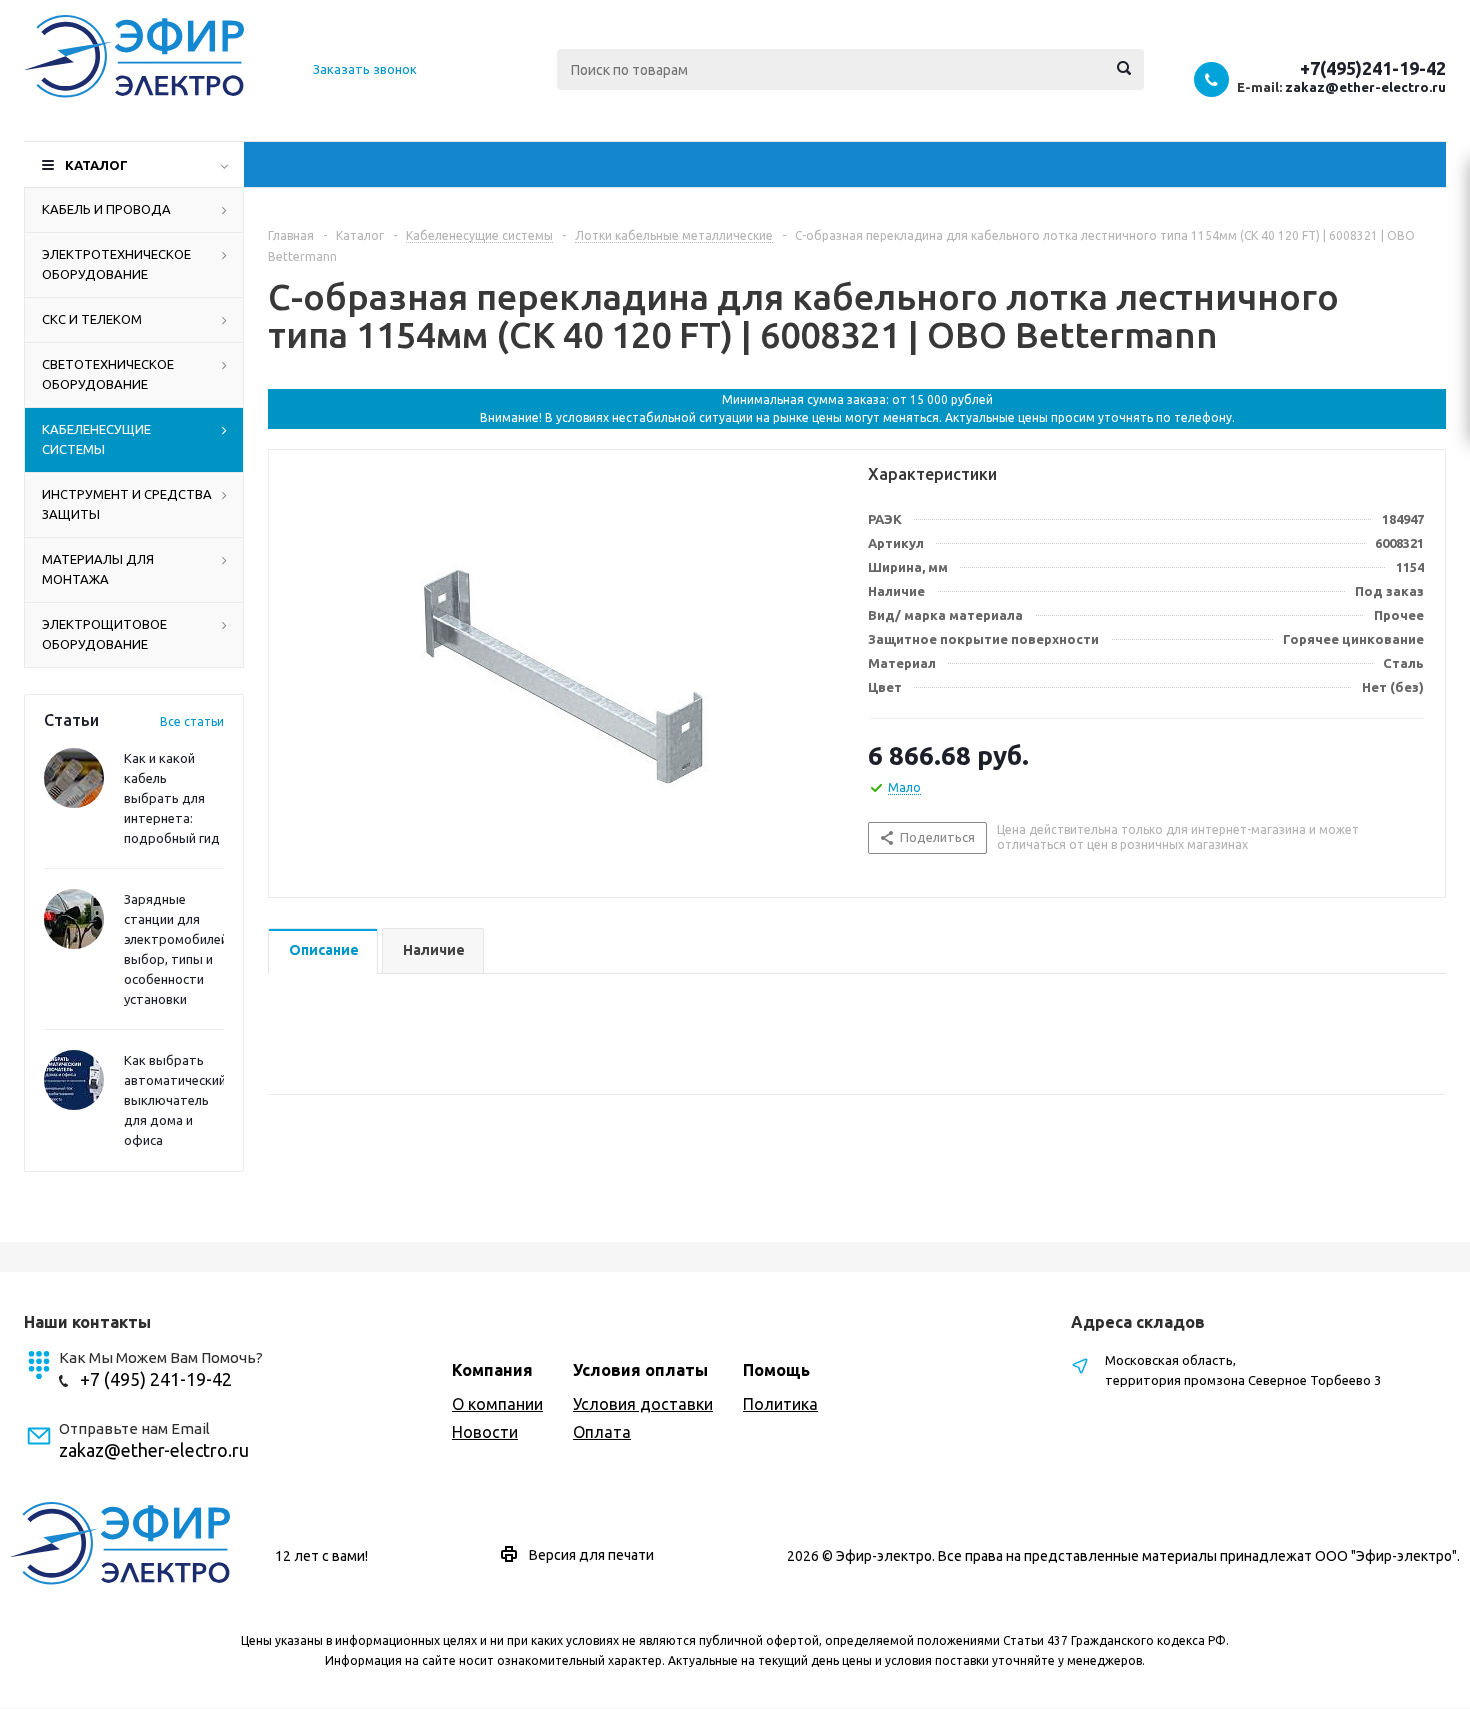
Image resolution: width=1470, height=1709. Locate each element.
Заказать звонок (365, 69)
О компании (497, 1404)
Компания (492, 1370)
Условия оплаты (640, 1370)
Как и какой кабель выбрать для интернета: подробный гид (172, 798)
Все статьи (192, 721)
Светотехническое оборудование (108, 374)
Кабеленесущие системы (96, 439)
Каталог (96, 165)
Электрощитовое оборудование (104, 634)
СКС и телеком (92, 319)
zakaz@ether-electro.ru (1365, 87)
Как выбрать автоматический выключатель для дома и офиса (175, 1100)
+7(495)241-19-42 (1373, 68)
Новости (485, 1432)
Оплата (602, 1432)
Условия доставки (643, 1404)
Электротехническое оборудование (116, 264)
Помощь (776, 1370)
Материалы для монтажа (98, 569)
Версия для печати (591, 1555)
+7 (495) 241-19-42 (156, 1379)
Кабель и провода (106, 209)
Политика (780, 1404)
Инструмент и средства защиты (127, 504)
